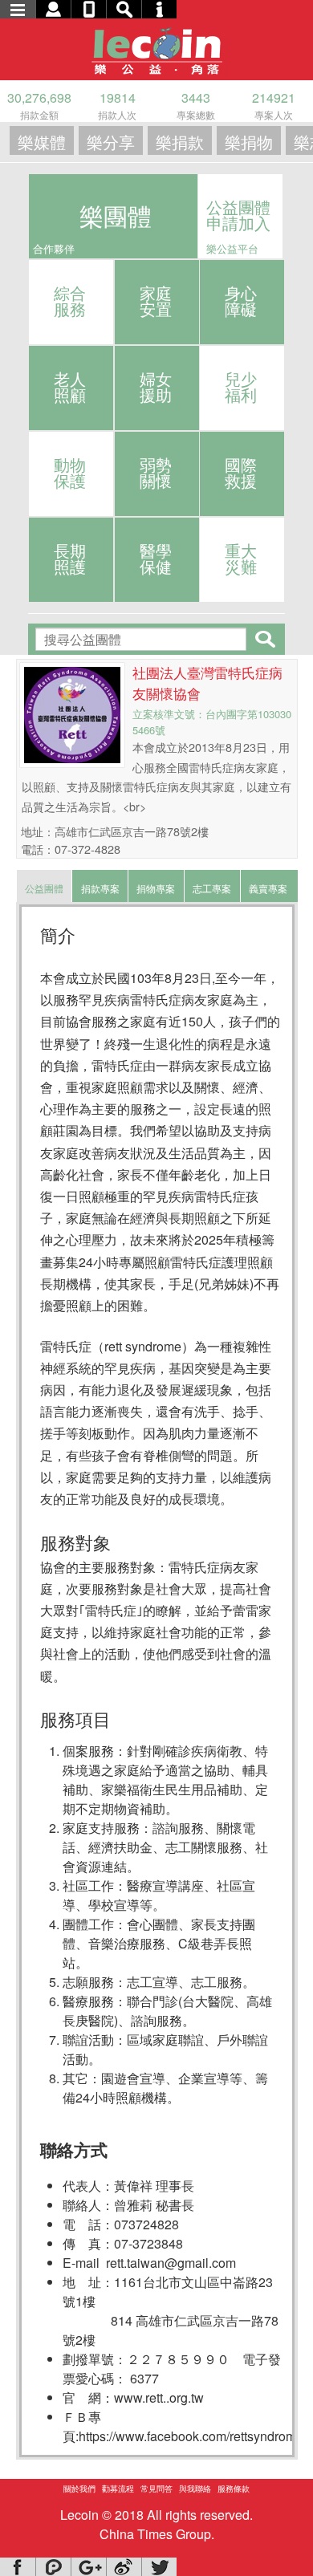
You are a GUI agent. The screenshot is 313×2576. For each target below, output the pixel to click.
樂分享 (111, 142)
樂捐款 (180, 142)
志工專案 (212, 888)
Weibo (124, 2567)
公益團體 (44, 888)
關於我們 (79, 2489)
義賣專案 (268, 888)
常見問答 (156, 2489)
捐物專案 (156, 888)
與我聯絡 (195, 2489)
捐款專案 (100, 888)
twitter (159, 2567)
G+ (88, 2567)
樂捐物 (249, 142)
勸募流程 (118, 2489)
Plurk (53, 2567)
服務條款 (234, 2489)
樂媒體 (42, 142)
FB (18, 2567)
